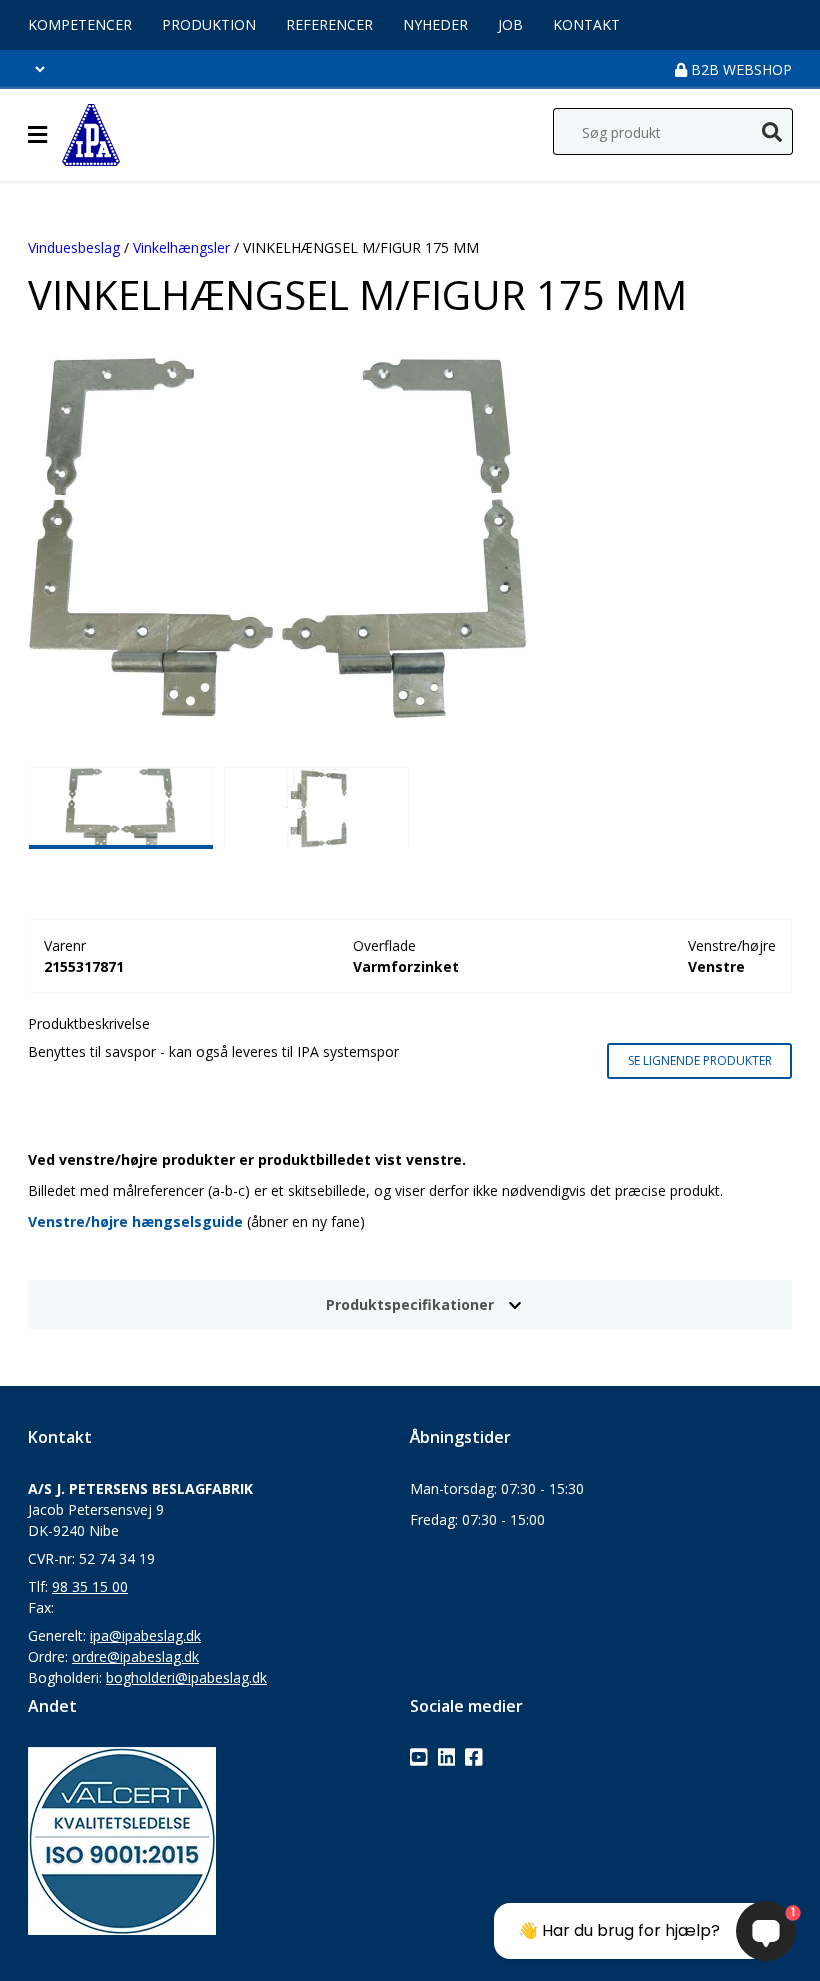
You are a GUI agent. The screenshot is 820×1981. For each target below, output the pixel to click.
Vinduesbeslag (74, 247)
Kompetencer (80, 24)
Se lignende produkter (700, 1060)
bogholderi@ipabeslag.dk (186, 1677)
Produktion (209, 24)
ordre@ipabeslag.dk (135, 1656)
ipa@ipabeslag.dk (145, 1635)
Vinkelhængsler (181, 247)
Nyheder (435, 24)
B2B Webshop (739, 69)
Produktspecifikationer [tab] (410, 1304)
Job (510, 24)
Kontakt (586, 24)
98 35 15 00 (90, 1586)
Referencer (329, 24)
